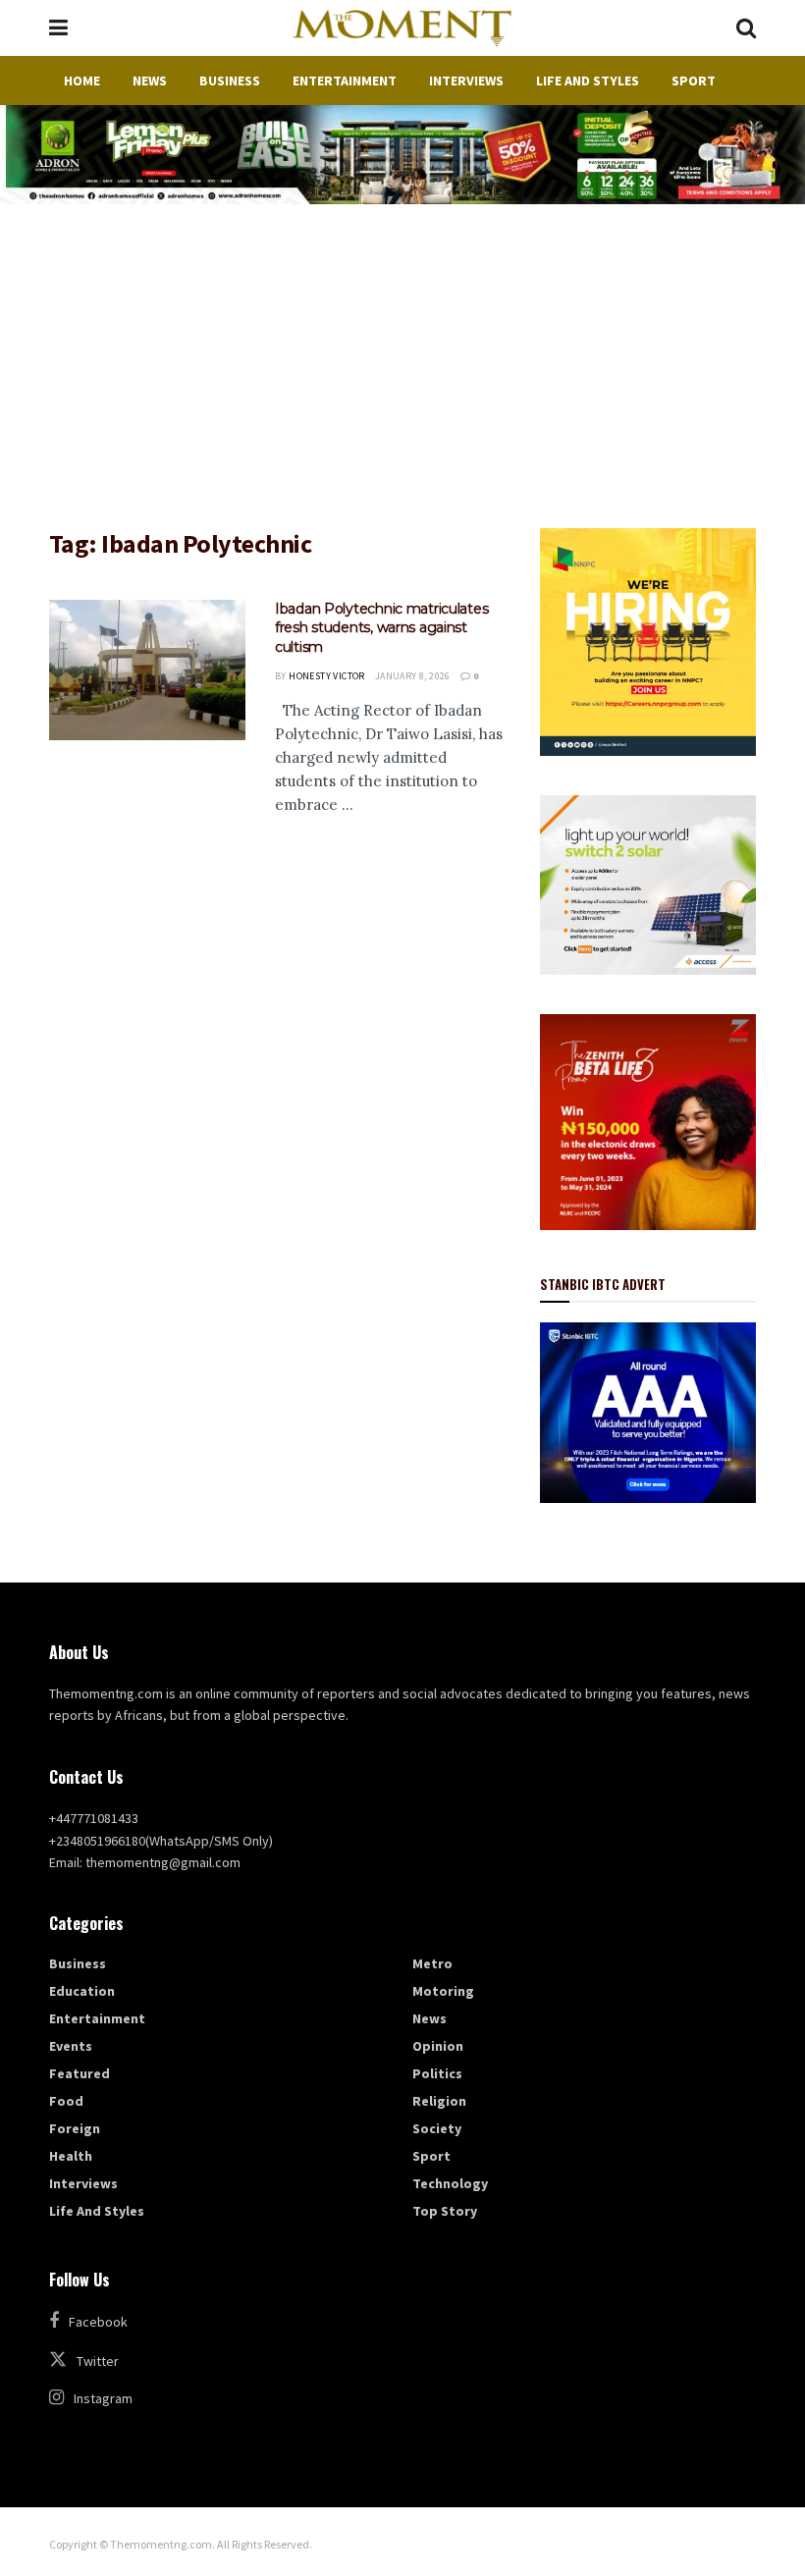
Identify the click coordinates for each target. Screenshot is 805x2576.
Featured (80, 2073)
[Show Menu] (58, 28)
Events (71, 2046)
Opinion (438, 2046)
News (150, 80)
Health (71, 2156)
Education (82, 1991)
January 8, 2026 (413, 676)
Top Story (445, 2211)
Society (437, 2128)
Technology (450, 2183)
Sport (694, 80)
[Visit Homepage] (402, 28)
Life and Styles (588, 80)
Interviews (466, 80)
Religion (439, 2101)
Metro (432, 1963)
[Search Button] (746, 28)
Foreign (75, 2128)
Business (230, 80)
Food (66, 2101)
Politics (437, 2073)
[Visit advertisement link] (402, 155)
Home (82, 80)
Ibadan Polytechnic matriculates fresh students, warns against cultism (381, 628)
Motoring (443, 1991)
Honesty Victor (327, 676)
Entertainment (345, 80)
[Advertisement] (402, 351)
